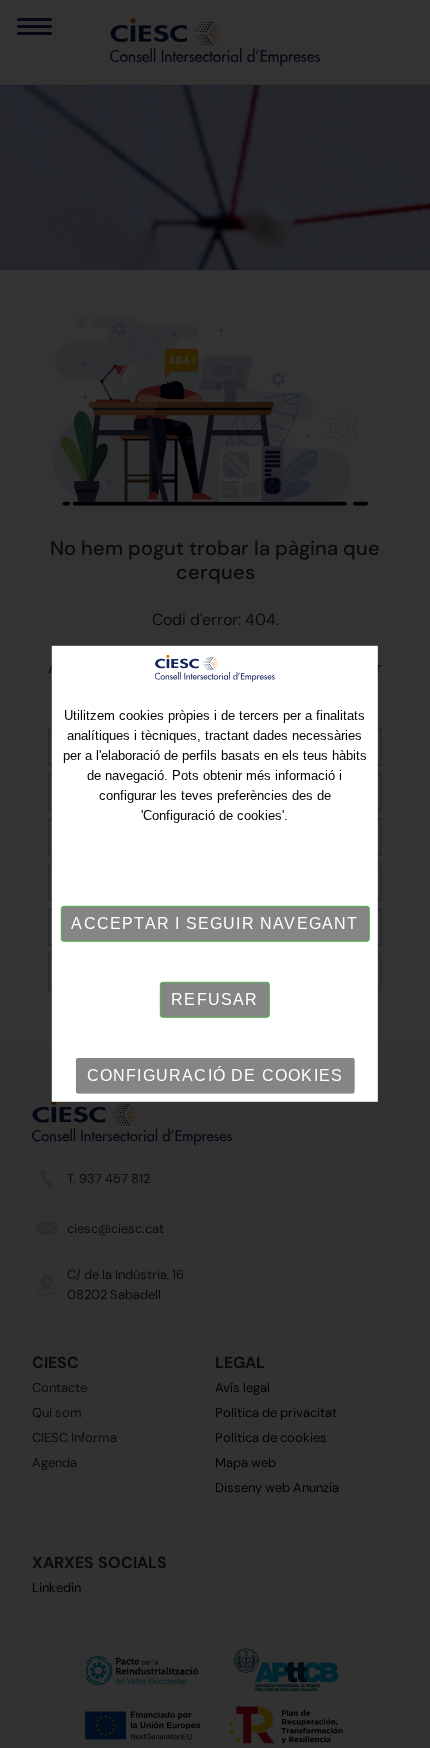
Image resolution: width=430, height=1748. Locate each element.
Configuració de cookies (215, 1075)
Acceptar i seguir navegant (214, 923)
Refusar (214, 999)
